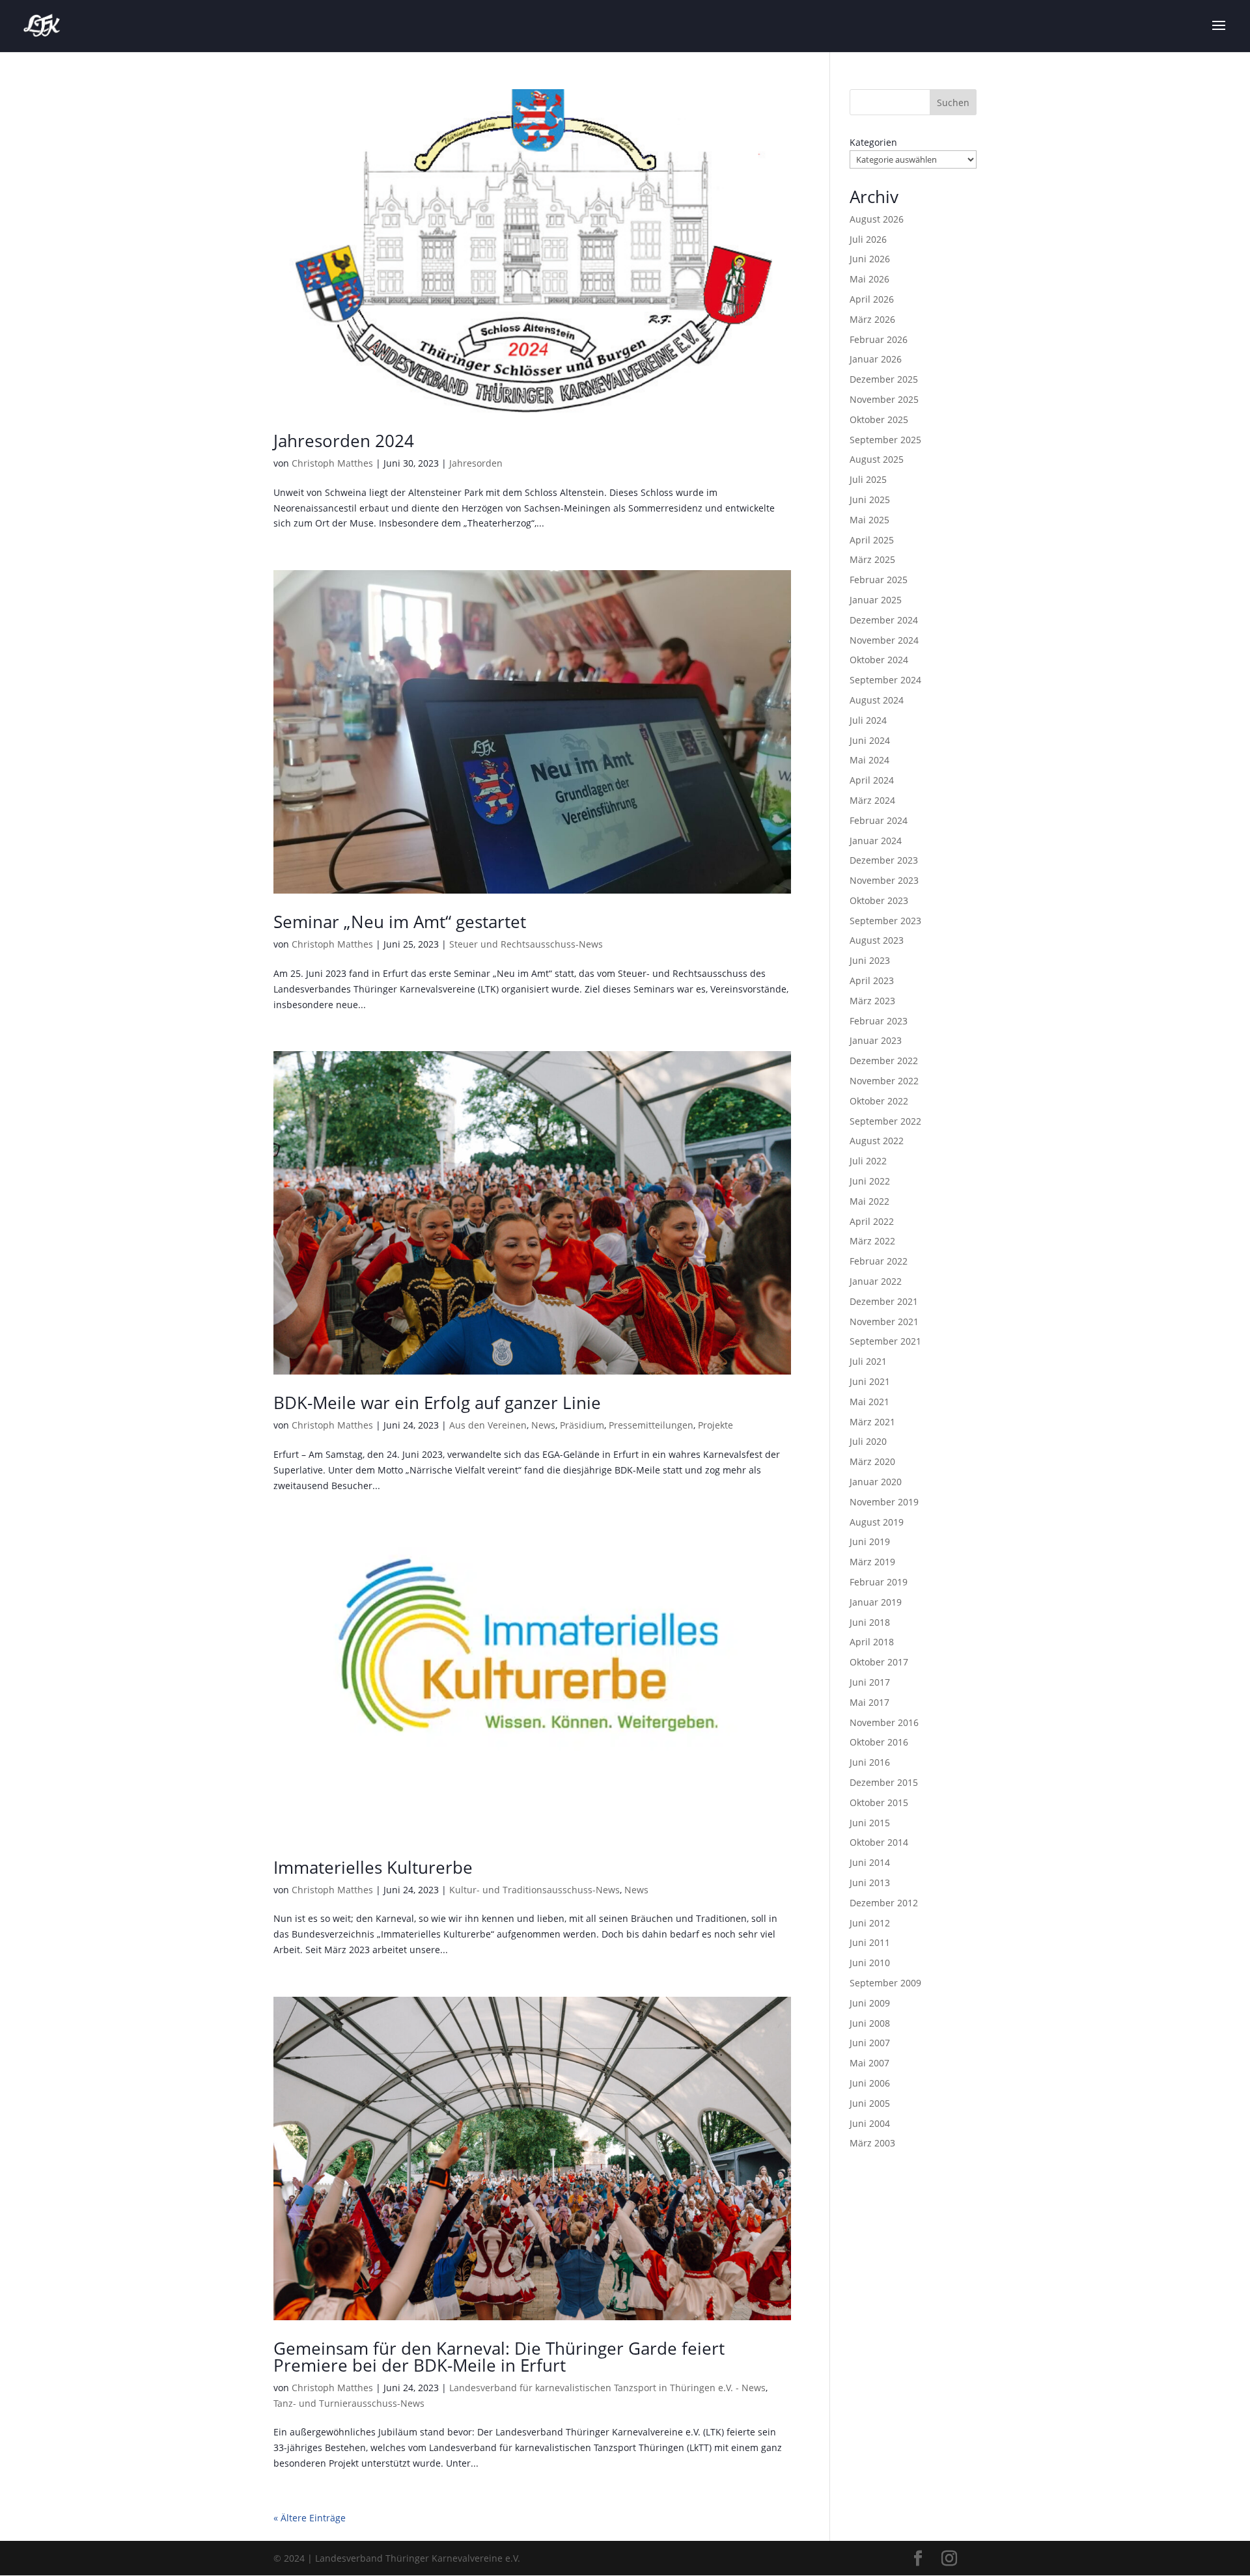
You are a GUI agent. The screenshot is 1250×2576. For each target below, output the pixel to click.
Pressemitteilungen (651, 1425)
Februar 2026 (879, 339)
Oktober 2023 (879, 900)
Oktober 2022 (879, 1101)
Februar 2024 (879, 820)
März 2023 (872, 1001)
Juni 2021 (870, 1381)
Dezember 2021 (884, 1301)
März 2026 (872, 319)
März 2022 (872, 1241)
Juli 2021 (868, 1361)
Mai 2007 (869, 2063)
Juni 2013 (870, 1883)
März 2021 (872, 1422)
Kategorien (873, 142)
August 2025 (877, 459)
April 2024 (872, 780)
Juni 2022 (870, 1181)
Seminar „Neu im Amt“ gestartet (400, 922)
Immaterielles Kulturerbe (373, 1867)
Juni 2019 (870, 1541)
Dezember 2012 (884, 1903)
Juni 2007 (870, 2043)
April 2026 (872, 299)
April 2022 (872, 1221)
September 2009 (885, 1983)
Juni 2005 (870, 2103)
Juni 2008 (870, 2023)
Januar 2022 (876, 1281)
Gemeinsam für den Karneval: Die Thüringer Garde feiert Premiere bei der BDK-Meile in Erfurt (499, 2357)
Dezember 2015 (884, 1782)
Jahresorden (476, 463)
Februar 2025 (879, 580)
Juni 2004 (870, 2123)
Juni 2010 (870, 1963)
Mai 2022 (869, 1201)
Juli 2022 (868, 1161)
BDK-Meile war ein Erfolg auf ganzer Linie (437, 1403)
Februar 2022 (879, 1261)
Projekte (715, 1425)
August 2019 (877, 1522)
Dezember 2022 (884, 1061)
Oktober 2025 (879, 419)
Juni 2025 (870, 500)
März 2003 (872, 2143)
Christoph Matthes (332, 463)
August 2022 (877, 1141)
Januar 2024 (876, 841)
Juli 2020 (868, 1441)
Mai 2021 (869, 1402)
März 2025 (872, 559)
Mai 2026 (869, 279)
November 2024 (884, 640)
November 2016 (884, 1722)
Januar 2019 (876, 1602)
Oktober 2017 (879, 1662)
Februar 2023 (879, 1021)
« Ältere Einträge (310, 2518)
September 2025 (885, 440)
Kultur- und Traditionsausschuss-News (535, 1890)
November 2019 (884, 1502)
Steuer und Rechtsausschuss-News (526, 944)
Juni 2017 (870, 1682)
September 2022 (885, 1121)
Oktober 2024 (879, 660)
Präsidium (582, 1425)
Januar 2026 (876, 359)
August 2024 (877, 700)
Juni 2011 (870, 1942)
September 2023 (885, 921)
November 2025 (884, 399)
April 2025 (872, 540)
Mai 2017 (869, 1702)
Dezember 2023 (884, 860)
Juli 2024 (868, 720)
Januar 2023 (876, 1040)
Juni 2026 (870, 259)
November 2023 (884, 880)
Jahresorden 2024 (344, 441)
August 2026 (877, 219)
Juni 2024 (870, 740)
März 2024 (872, 800)
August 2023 (877, 940)
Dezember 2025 (884, 379)
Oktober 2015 (879, 1802)
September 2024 (885, 680)
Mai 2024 (869, 760)
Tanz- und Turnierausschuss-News (349, 2403)
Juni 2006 (870, 2083)
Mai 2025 (869, 520)
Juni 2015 (870, 1823)
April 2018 (872, 1642)
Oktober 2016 (879, 1742)
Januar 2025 (876, 600)
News (543, 1425)
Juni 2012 (870, 1923)
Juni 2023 (870, 960)
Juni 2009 (870, 2003)
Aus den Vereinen (488, 1425)
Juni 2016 (870, 1762)
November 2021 (884, 1322)
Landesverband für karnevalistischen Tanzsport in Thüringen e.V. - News (607, 2388)
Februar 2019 (879, 1582)
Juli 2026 (868, 239)
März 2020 (872, 1461)
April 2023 (872, 980)
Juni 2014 (870, 1862)
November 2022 (884, 1081)
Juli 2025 (868, 479)
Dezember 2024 (884, 620)
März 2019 (872, 1562)
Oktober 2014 (879, 1842)
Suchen (953, 103)
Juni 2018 (870, 1622)
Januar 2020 (876, 1482)
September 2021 (885, 1341)
